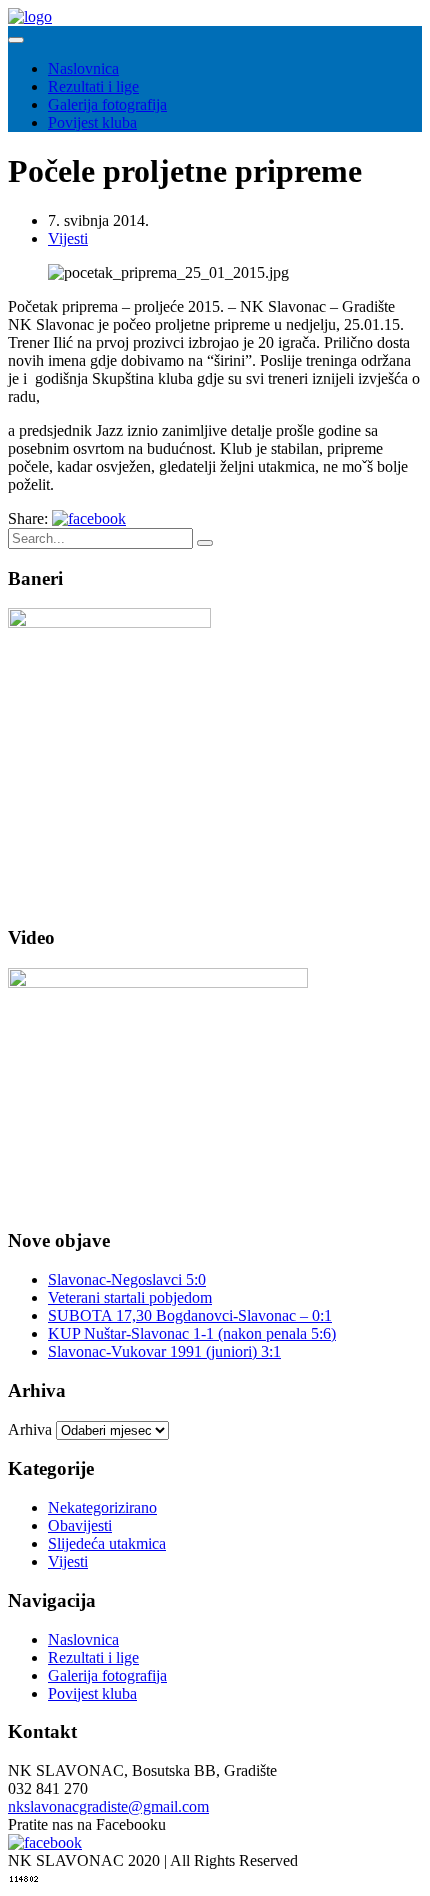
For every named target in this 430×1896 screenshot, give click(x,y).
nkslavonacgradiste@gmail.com (108, 1806)
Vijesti (68, 238)
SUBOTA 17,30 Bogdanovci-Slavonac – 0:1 (190, 1315)
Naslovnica (83, 68)
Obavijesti (80, 1525)
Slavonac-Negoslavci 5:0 (127, 1279)
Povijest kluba (92, 122)
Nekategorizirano (102, 1507)
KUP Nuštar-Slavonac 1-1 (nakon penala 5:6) (192, 1333)
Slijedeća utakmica (107, 1543)
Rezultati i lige (93, 86)
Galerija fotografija (107, 104)
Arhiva (30, 1429)
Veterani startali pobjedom (130, 1297)
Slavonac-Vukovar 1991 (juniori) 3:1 (164, 1351)
